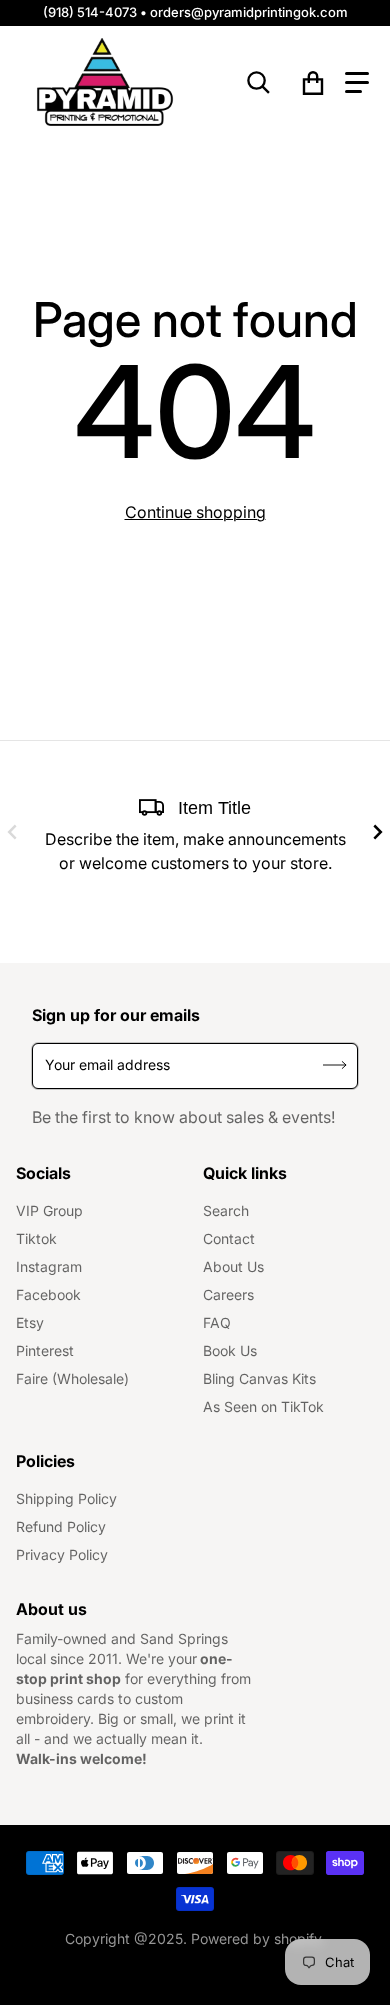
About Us (233, 1266)
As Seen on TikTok (263, 1406)
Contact (229, 1238)
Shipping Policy (66, 1498)
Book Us (230, 1350)
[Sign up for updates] (335, 1065)
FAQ (217, 1322)
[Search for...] (259, 83)
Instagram (49, 1266)
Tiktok (36, 1238)
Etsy (30, 1322)
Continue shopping (195, 512)
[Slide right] (378, 832)
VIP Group (49, 1210)
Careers (228, 1294)
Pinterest (45, 1350)
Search (226, 1210)
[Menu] (357, 83)
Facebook (48, 1294)
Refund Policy (61, 1526)
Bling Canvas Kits (259, 1378)
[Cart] (313, 83)
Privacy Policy (62, 1554)
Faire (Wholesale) (72, 1378)
